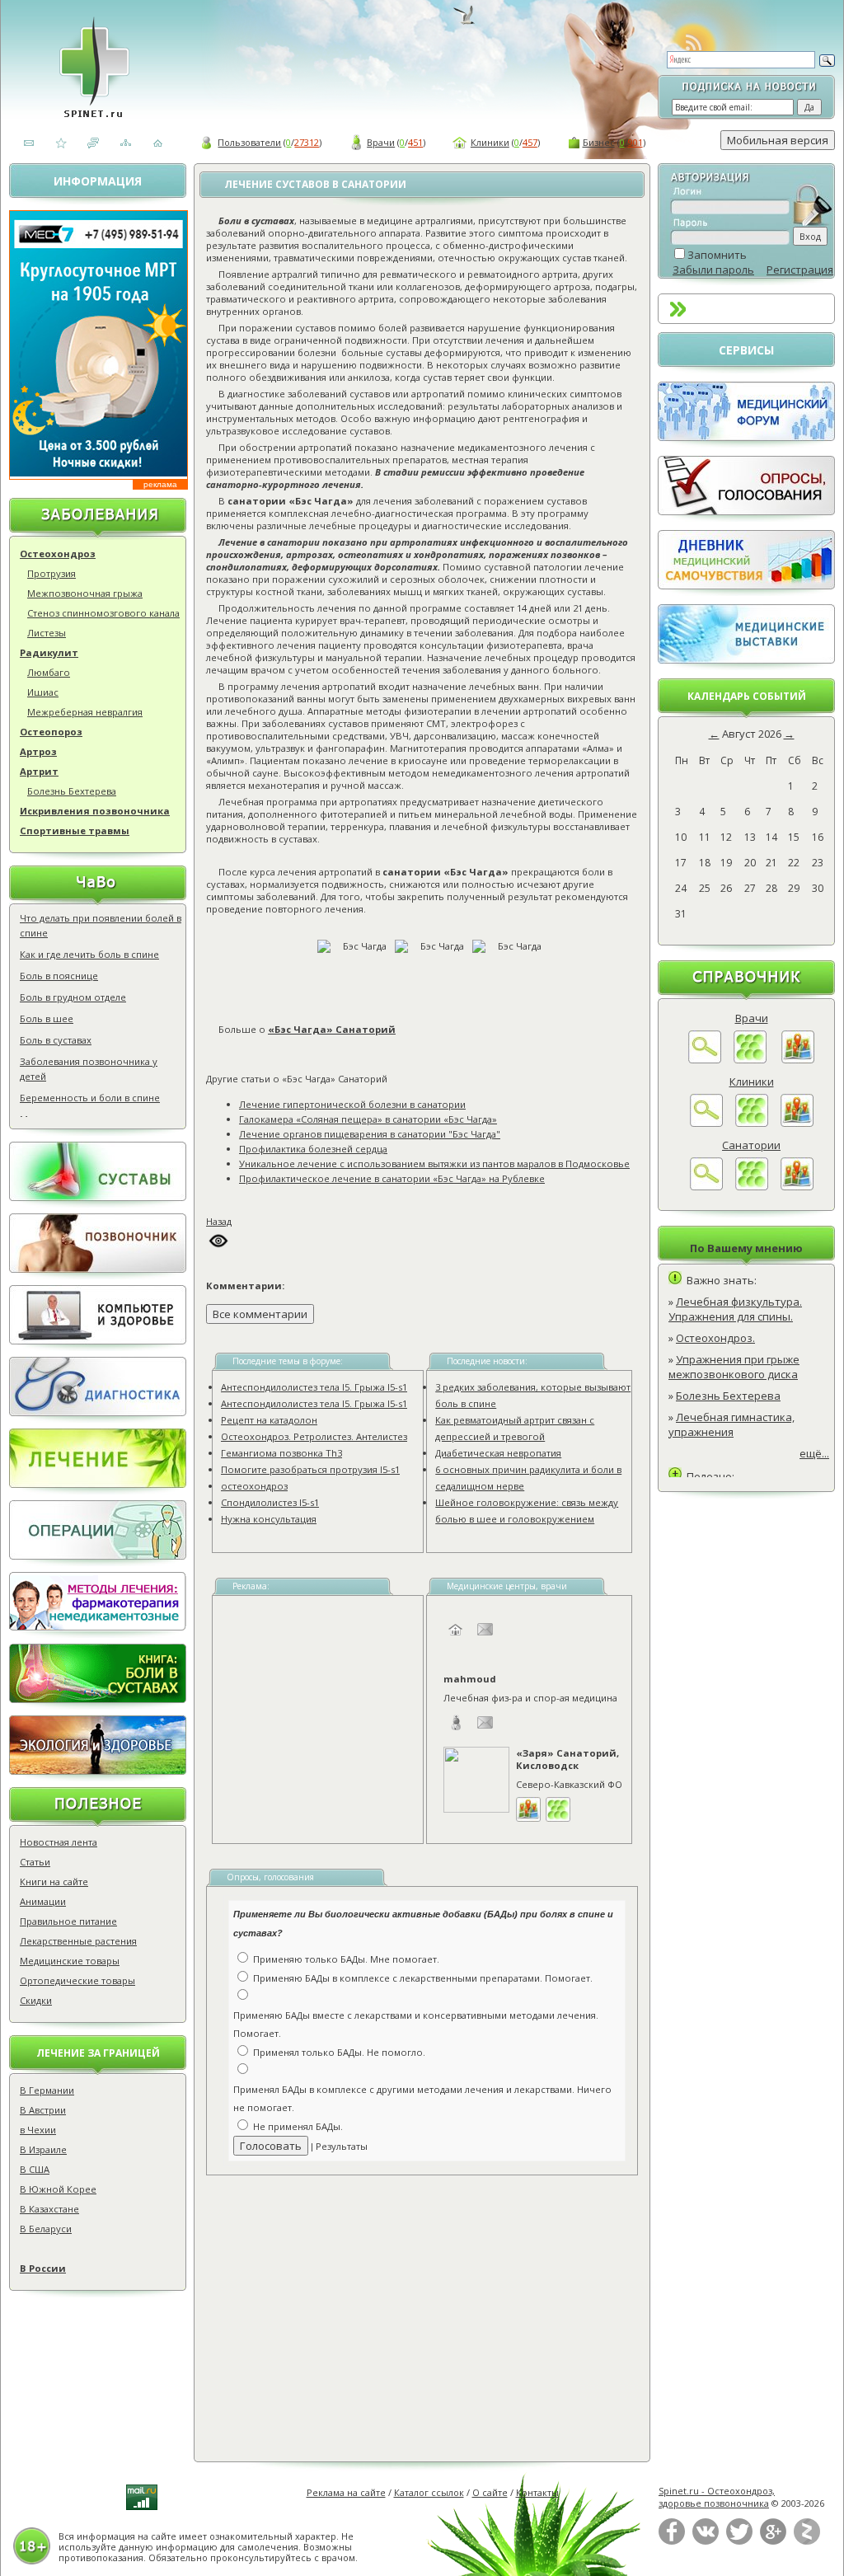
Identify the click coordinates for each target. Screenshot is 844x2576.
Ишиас (43, 692)
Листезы (47, 633)
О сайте (490, 2492)
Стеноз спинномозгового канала (103, 613)
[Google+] (773, 2541)
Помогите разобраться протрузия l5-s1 (310, 1469)
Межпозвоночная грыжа (85, 593)
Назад (219, 1221)
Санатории (751, 1145)
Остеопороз (51, 732)
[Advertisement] (441, 2307)
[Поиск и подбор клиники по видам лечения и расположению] (706, 1123)
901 (635, 142)
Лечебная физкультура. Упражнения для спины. (735, 1309)
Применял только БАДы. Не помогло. (339, 2052)
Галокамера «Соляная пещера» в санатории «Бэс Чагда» (368, 1119)
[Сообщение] (485, 1731)
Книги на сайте (54, 1882)
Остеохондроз (58, 554)
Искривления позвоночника (95, 811)
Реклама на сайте (346, 2492)
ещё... (814, 1453)
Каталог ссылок (429, 2492)
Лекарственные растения (78, 1941)
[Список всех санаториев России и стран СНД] (752, 1186)
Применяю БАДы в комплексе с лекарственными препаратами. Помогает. (423, 1978)
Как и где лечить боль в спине (89, 954)
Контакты (537, 2492)
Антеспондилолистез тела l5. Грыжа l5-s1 (314, 1387)
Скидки (36, 2000)
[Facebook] (672, 2541)
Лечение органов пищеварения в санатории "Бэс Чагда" (370, 1134)
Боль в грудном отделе (73, 997)
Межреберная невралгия (85, 712)
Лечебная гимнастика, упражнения (731, 1424)
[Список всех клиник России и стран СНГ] (752, 1123)
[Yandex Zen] (807, 2541)
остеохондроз (254, 1486)
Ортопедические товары (77, 1980)
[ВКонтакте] (706, 2541)
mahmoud (470, 1679)
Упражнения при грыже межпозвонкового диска (734, 1367)
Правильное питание (68, 1921)
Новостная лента (59, 1842)
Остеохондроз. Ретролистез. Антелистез (314, 1436)
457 (530, 142)
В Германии (47, 2090)
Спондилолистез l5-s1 (270, 1502)
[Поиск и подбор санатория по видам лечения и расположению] (706, 1186)
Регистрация (800, 270)
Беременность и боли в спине (90, 1098)
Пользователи (249, 142)
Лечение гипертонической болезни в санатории (352, 1104)
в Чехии (38, 2130)
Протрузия (52, 573)
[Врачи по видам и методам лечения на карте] (798, 1059)
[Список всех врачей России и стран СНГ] (750, 1059)
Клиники (490, 142)
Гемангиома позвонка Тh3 (281, 1453)
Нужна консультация (269, 1519)
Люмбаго (49, 672)
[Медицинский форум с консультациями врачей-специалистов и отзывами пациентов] (746, 437)
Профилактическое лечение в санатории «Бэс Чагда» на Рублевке (392, 1178)
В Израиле (43, 2149)
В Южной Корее (58, 2189)
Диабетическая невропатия (498, 1453)
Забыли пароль (713, 270)
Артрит (39, 771)
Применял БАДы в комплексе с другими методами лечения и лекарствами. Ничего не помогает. (422, 2099)
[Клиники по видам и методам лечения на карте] (797, 1123)
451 (415, 142)
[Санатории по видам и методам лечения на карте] (797, 1186)
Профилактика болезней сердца (313, 1149)
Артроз (38, 751)
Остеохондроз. (715, 1338)
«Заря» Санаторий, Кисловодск (567, 1759)
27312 (307, 142)
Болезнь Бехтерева (72, 791)
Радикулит (49, 652)
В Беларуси (46, 2229)
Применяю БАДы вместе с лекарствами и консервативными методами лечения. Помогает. (416, 2025)
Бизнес (599, 142)
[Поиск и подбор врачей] (705, 1059)
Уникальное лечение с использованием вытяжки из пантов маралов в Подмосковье (434, 1164)
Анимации (43, 1901)
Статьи (35, 1862)
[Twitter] (739, 2541)
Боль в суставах (56, 1040)
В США (35, 2169)
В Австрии (43, 2110)
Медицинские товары (70, 1961)
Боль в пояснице (59, 976)
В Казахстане (49, 2209)
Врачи (381, 142)
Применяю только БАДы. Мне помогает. (346, 1959)
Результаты (342, 2146)
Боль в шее (47, 1018)
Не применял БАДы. (298, 2126)
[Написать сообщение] (485, 1638)
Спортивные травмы (75, 831)
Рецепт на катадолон (269, 1420)
